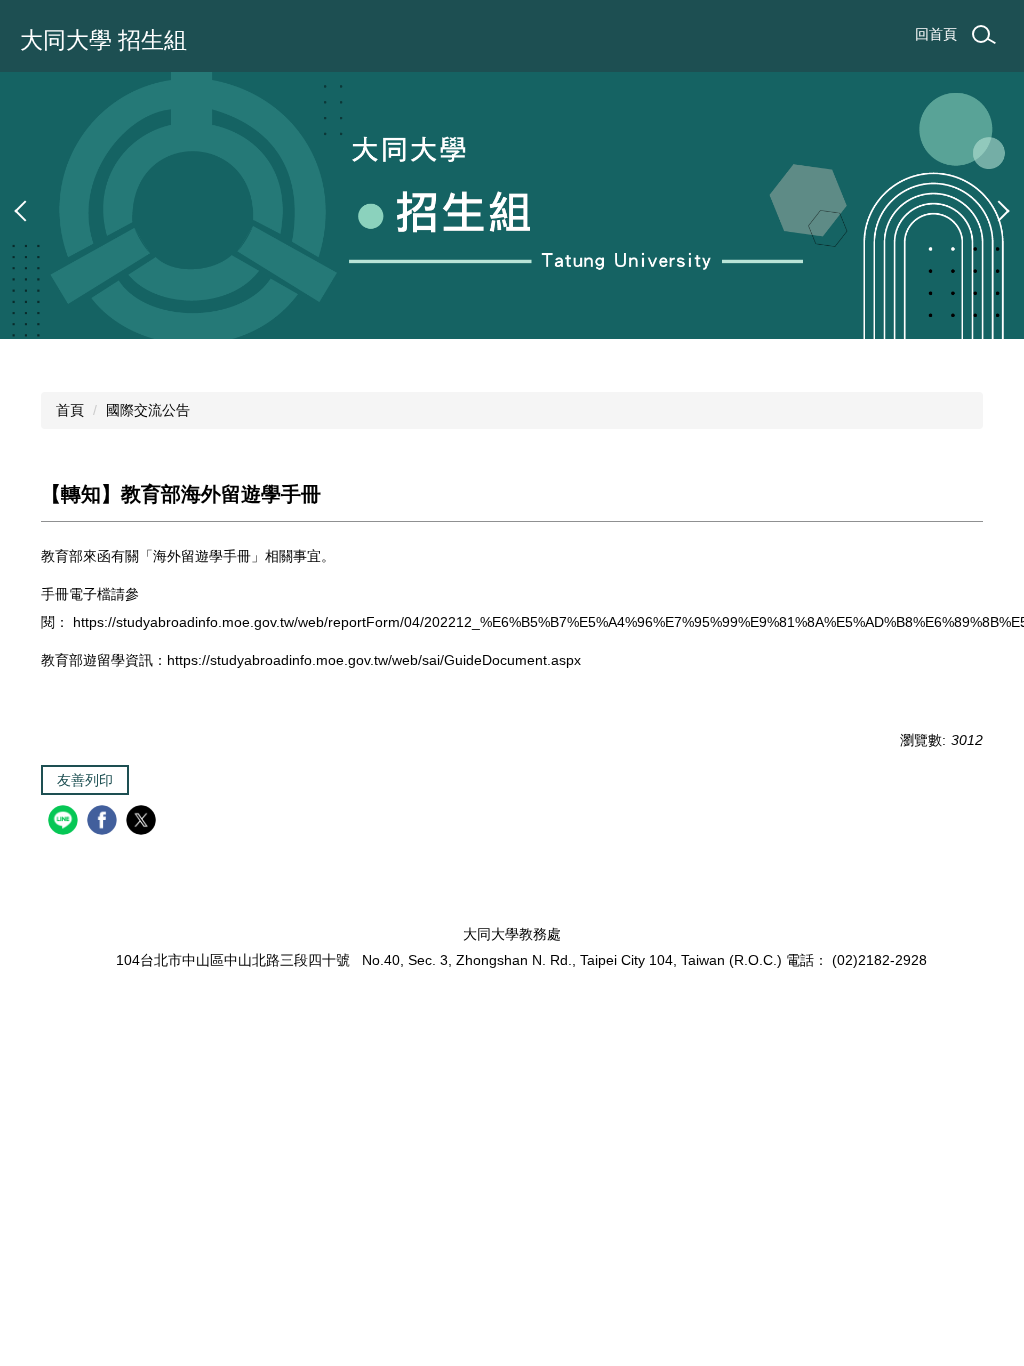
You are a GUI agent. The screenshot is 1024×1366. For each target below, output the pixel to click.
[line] (65, 822)
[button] (25, 211)
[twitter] (143, 822)
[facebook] (104, 822)
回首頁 (936, 34)
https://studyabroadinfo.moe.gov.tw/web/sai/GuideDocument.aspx (374, 660)
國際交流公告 (148, 410)
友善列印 (85, 780)
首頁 (70, 410)
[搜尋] (984, 35)
